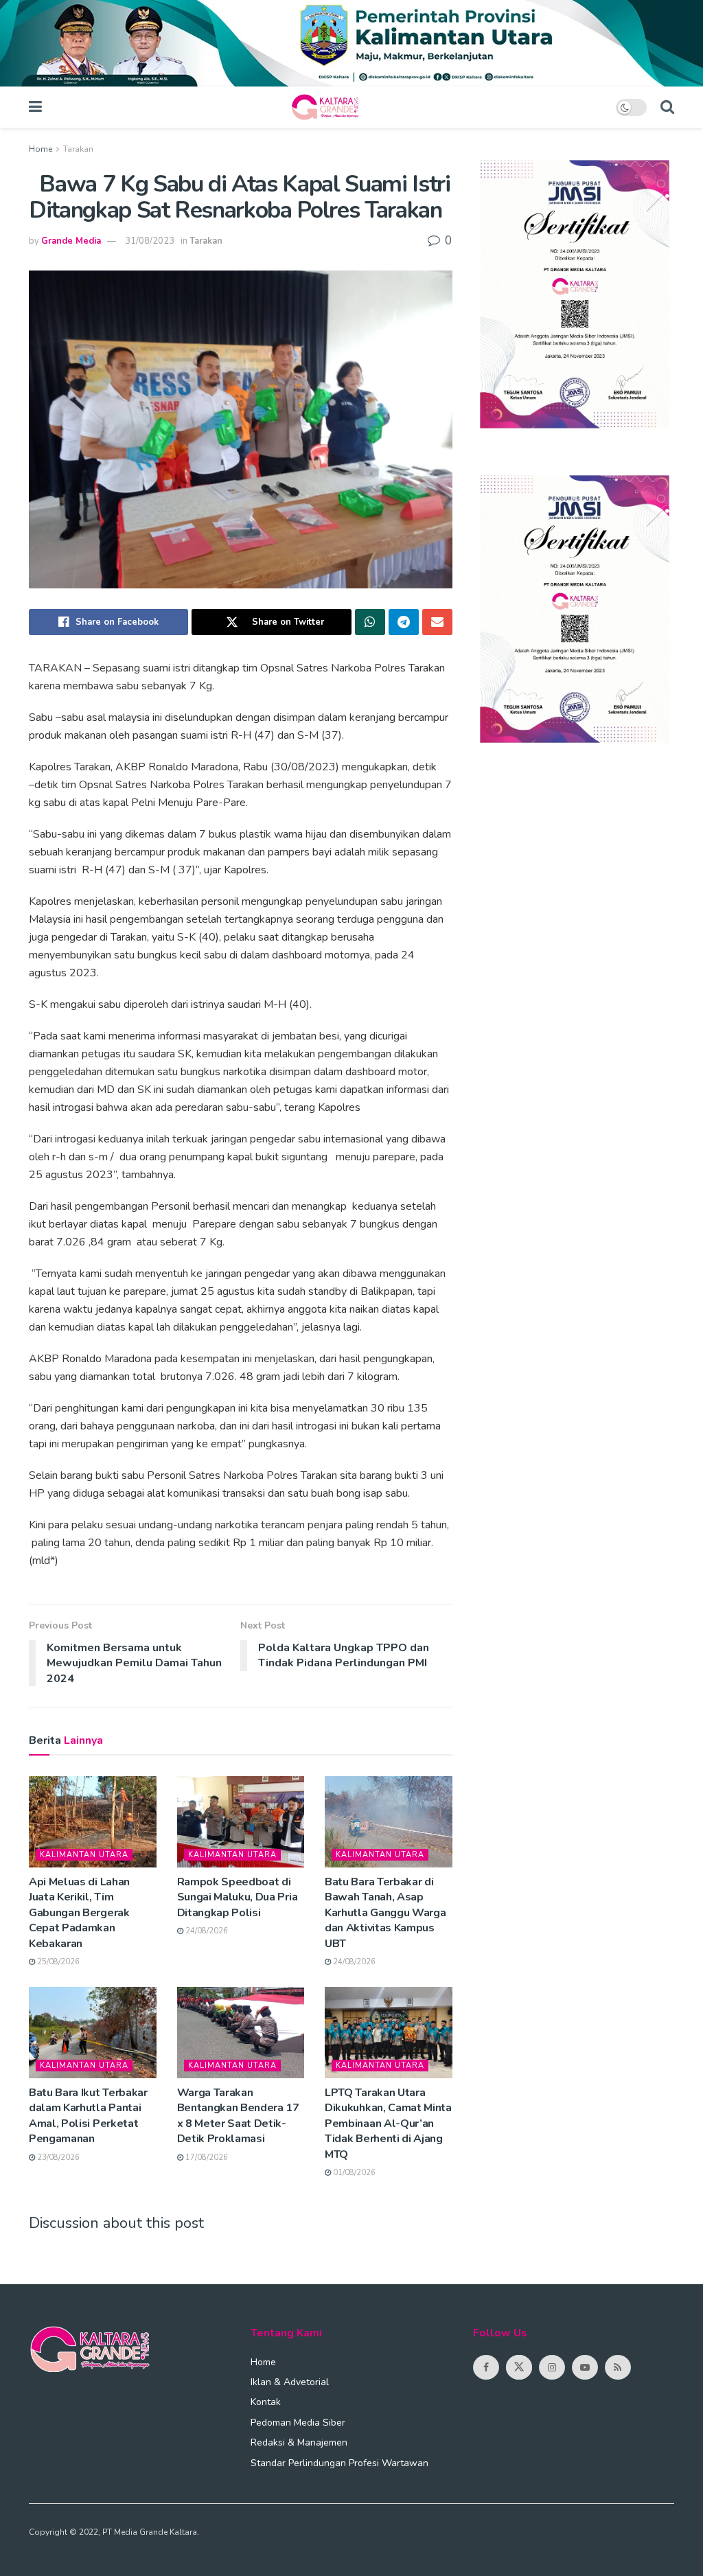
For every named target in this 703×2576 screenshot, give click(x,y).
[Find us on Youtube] (585, 2367)
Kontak (266, 2402)
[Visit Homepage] (329, 107)
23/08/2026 (57, 2158)
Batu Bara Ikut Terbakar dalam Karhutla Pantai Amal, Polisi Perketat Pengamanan (88, 2116)
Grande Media (71, 241)
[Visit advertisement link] (351, 43)
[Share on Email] (437, 622)
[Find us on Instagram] (552, 2367)
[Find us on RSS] (618, 2367)
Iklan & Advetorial (290, 2382)
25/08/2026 (57, 1962)
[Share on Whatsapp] (370, 622)
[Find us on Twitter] (519, 2367)
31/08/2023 (150, 241)
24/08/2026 (206, 1931)
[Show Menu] (35, 107)
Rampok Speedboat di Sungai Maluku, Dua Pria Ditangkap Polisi (238, 1897)
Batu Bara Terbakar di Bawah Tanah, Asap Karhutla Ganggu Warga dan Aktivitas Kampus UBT (385, 1913)
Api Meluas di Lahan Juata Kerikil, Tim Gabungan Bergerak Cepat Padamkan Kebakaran (79, 1913)
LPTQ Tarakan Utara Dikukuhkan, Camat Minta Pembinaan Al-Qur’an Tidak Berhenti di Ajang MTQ (388, 2124)
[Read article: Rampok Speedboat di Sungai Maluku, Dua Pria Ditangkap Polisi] (241, 1822)
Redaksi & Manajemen (299, 2442)
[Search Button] (667, 107)
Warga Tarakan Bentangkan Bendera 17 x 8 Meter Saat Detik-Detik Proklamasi (238, 2116)
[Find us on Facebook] (486, 2367)
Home (41, 149)
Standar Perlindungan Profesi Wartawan (339, 2463)
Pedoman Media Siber (298, 2423)
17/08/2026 (206, 2158)
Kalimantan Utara (84, 1855)
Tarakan (78, 149)
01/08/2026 (353, 2173)
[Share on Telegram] (404, 622)
